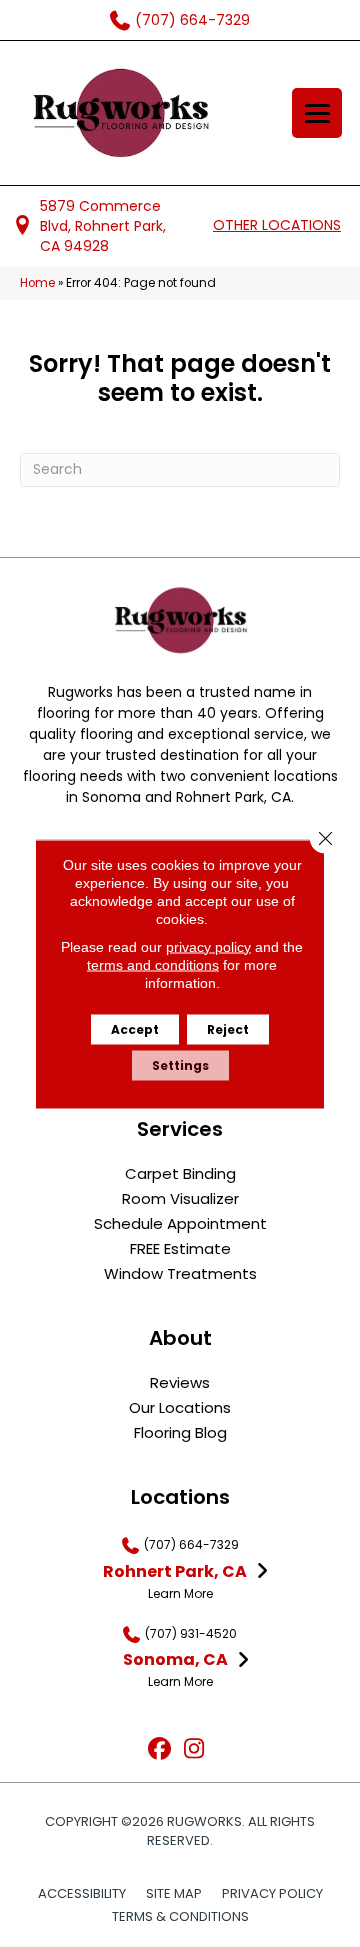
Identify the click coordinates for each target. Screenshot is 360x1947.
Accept (135, 1028)
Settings (180, 1064)
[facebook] (159, 1749)
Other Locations (277, 225)
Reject (228, 1028)
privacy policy (208, 946)
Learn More (180, 1593)
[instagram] (194, 1749)
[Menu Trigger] (317, 113)
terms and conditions (153, 964)
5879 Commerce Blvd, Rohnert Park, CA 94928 (103, 226)
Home (37, 283)
